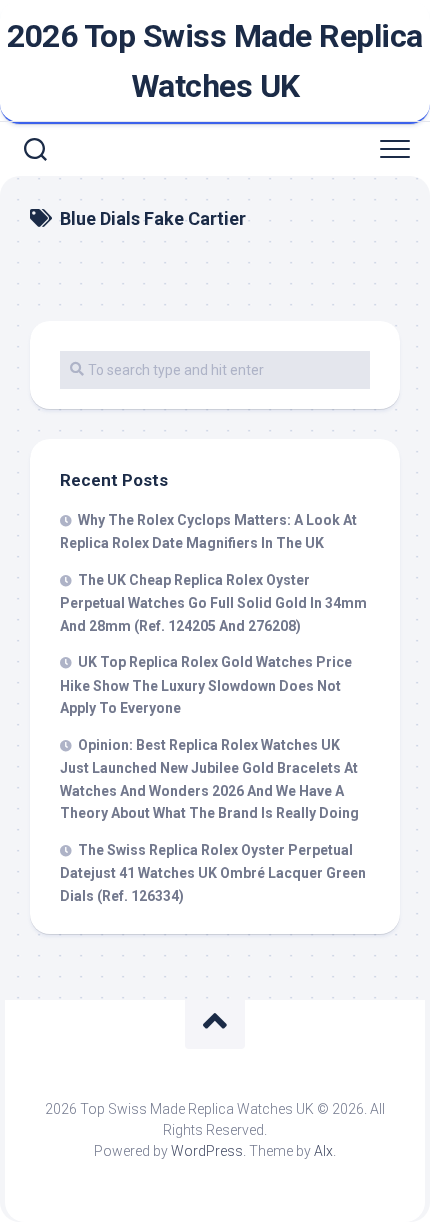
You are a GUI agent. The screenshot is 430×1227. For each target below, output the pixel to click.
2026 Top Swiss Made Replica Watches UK (215, 61)
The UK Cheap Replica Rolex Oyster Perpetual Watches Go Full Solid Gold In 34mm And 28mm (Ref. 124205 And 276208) (213, 603)
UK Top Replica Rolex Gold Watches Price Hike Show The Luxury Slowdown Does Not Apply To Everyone (206, 685)
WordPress (207, 1151)
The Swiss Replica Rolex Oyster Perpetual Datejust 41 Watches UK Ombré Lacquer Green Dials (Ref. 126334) (213, 873)
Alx (323, 1151)
